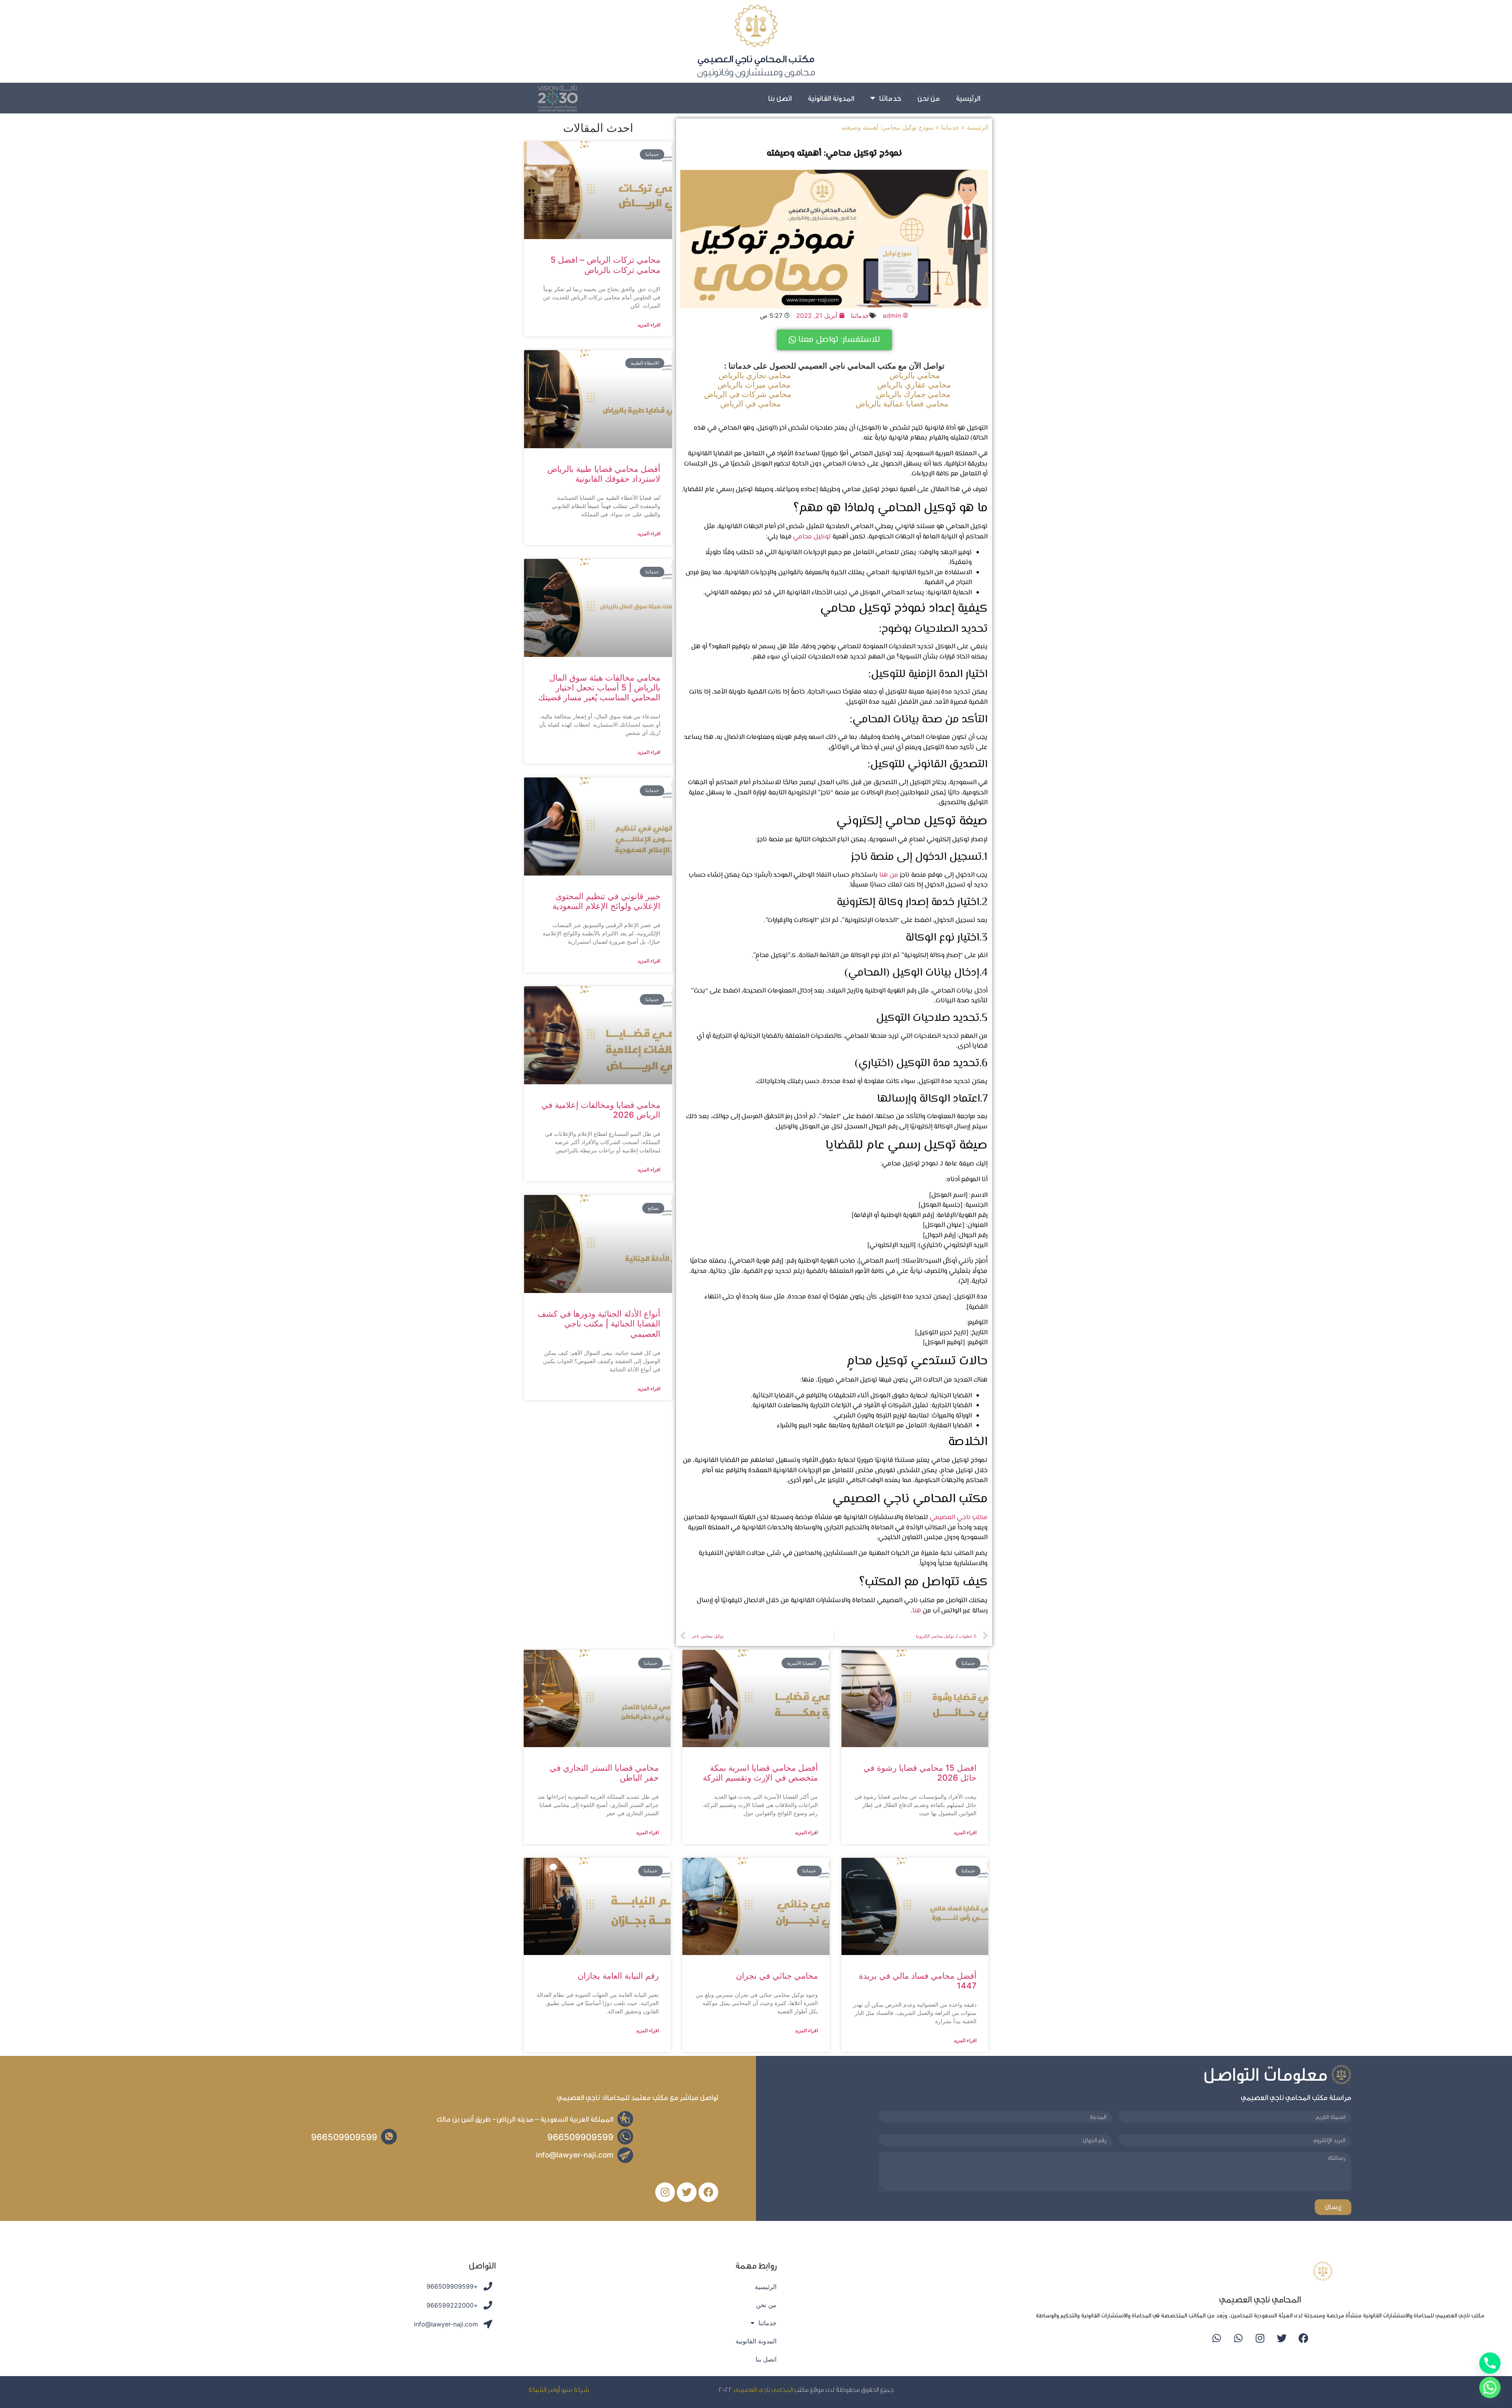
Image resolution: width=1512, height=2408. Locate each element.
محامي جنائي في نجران (777, 1976)
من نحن (928, 98)
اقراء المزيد (649, 325)
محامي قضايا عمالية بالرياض (902, 404)
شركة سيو (575, 2389)
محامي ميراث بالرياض (754, 385)
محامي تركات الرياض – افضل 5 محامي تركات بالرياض (605, 265)
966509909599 (580, 2137)
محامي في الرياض (750, 404)
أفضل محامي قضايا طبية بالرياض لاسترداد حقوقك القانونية (604, 474)
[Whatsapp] (1238, 2338)
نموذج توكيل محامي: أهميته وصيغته (834, 154)
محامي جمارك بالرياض (913, 394)
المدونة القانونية (831, 98)
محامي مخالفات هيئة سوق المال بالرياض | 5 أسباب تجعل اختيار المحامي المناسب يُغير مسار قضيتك (599, 687)
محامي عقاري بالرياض (914, 385)
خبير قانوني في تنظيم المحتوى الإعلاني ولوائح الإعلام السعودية (606, 901)
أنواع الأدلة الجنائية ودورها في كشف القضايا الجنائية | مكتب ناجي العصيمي (599, 1324)
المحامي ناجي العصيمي (763, 2389)
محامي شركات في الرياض (748, 394)
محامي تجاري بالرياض (755, 375)
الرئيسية (968, 98)
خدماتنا (890, 98)
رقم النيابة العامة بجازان (618, 1976)
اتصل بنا (780, 98)
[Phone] (1490, 2363)
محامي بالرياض (915, 375)
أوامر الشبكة (544, 2389)
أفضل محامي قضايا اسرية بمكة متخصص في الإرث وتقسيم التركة (760, 1773)
